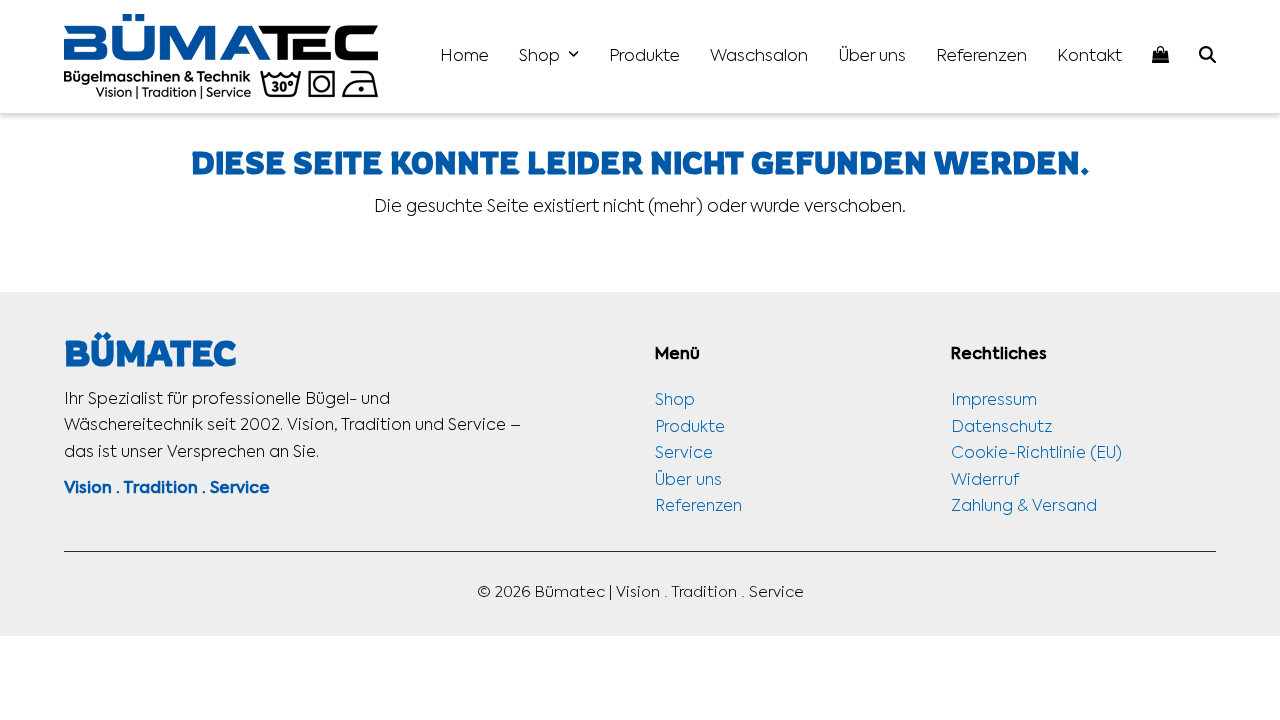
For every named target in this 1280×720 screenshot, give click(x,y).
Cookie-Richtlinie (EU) (1036, 454)
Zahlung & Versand (1024, 507)
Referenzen (698, 507)
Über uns (688, 481)
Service (684, 454)
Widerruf (985, 481)
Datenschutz (1001, 428)
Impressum (994, 401)
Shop (675, 401)
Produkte (690, 428)
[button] (1207, 56)
